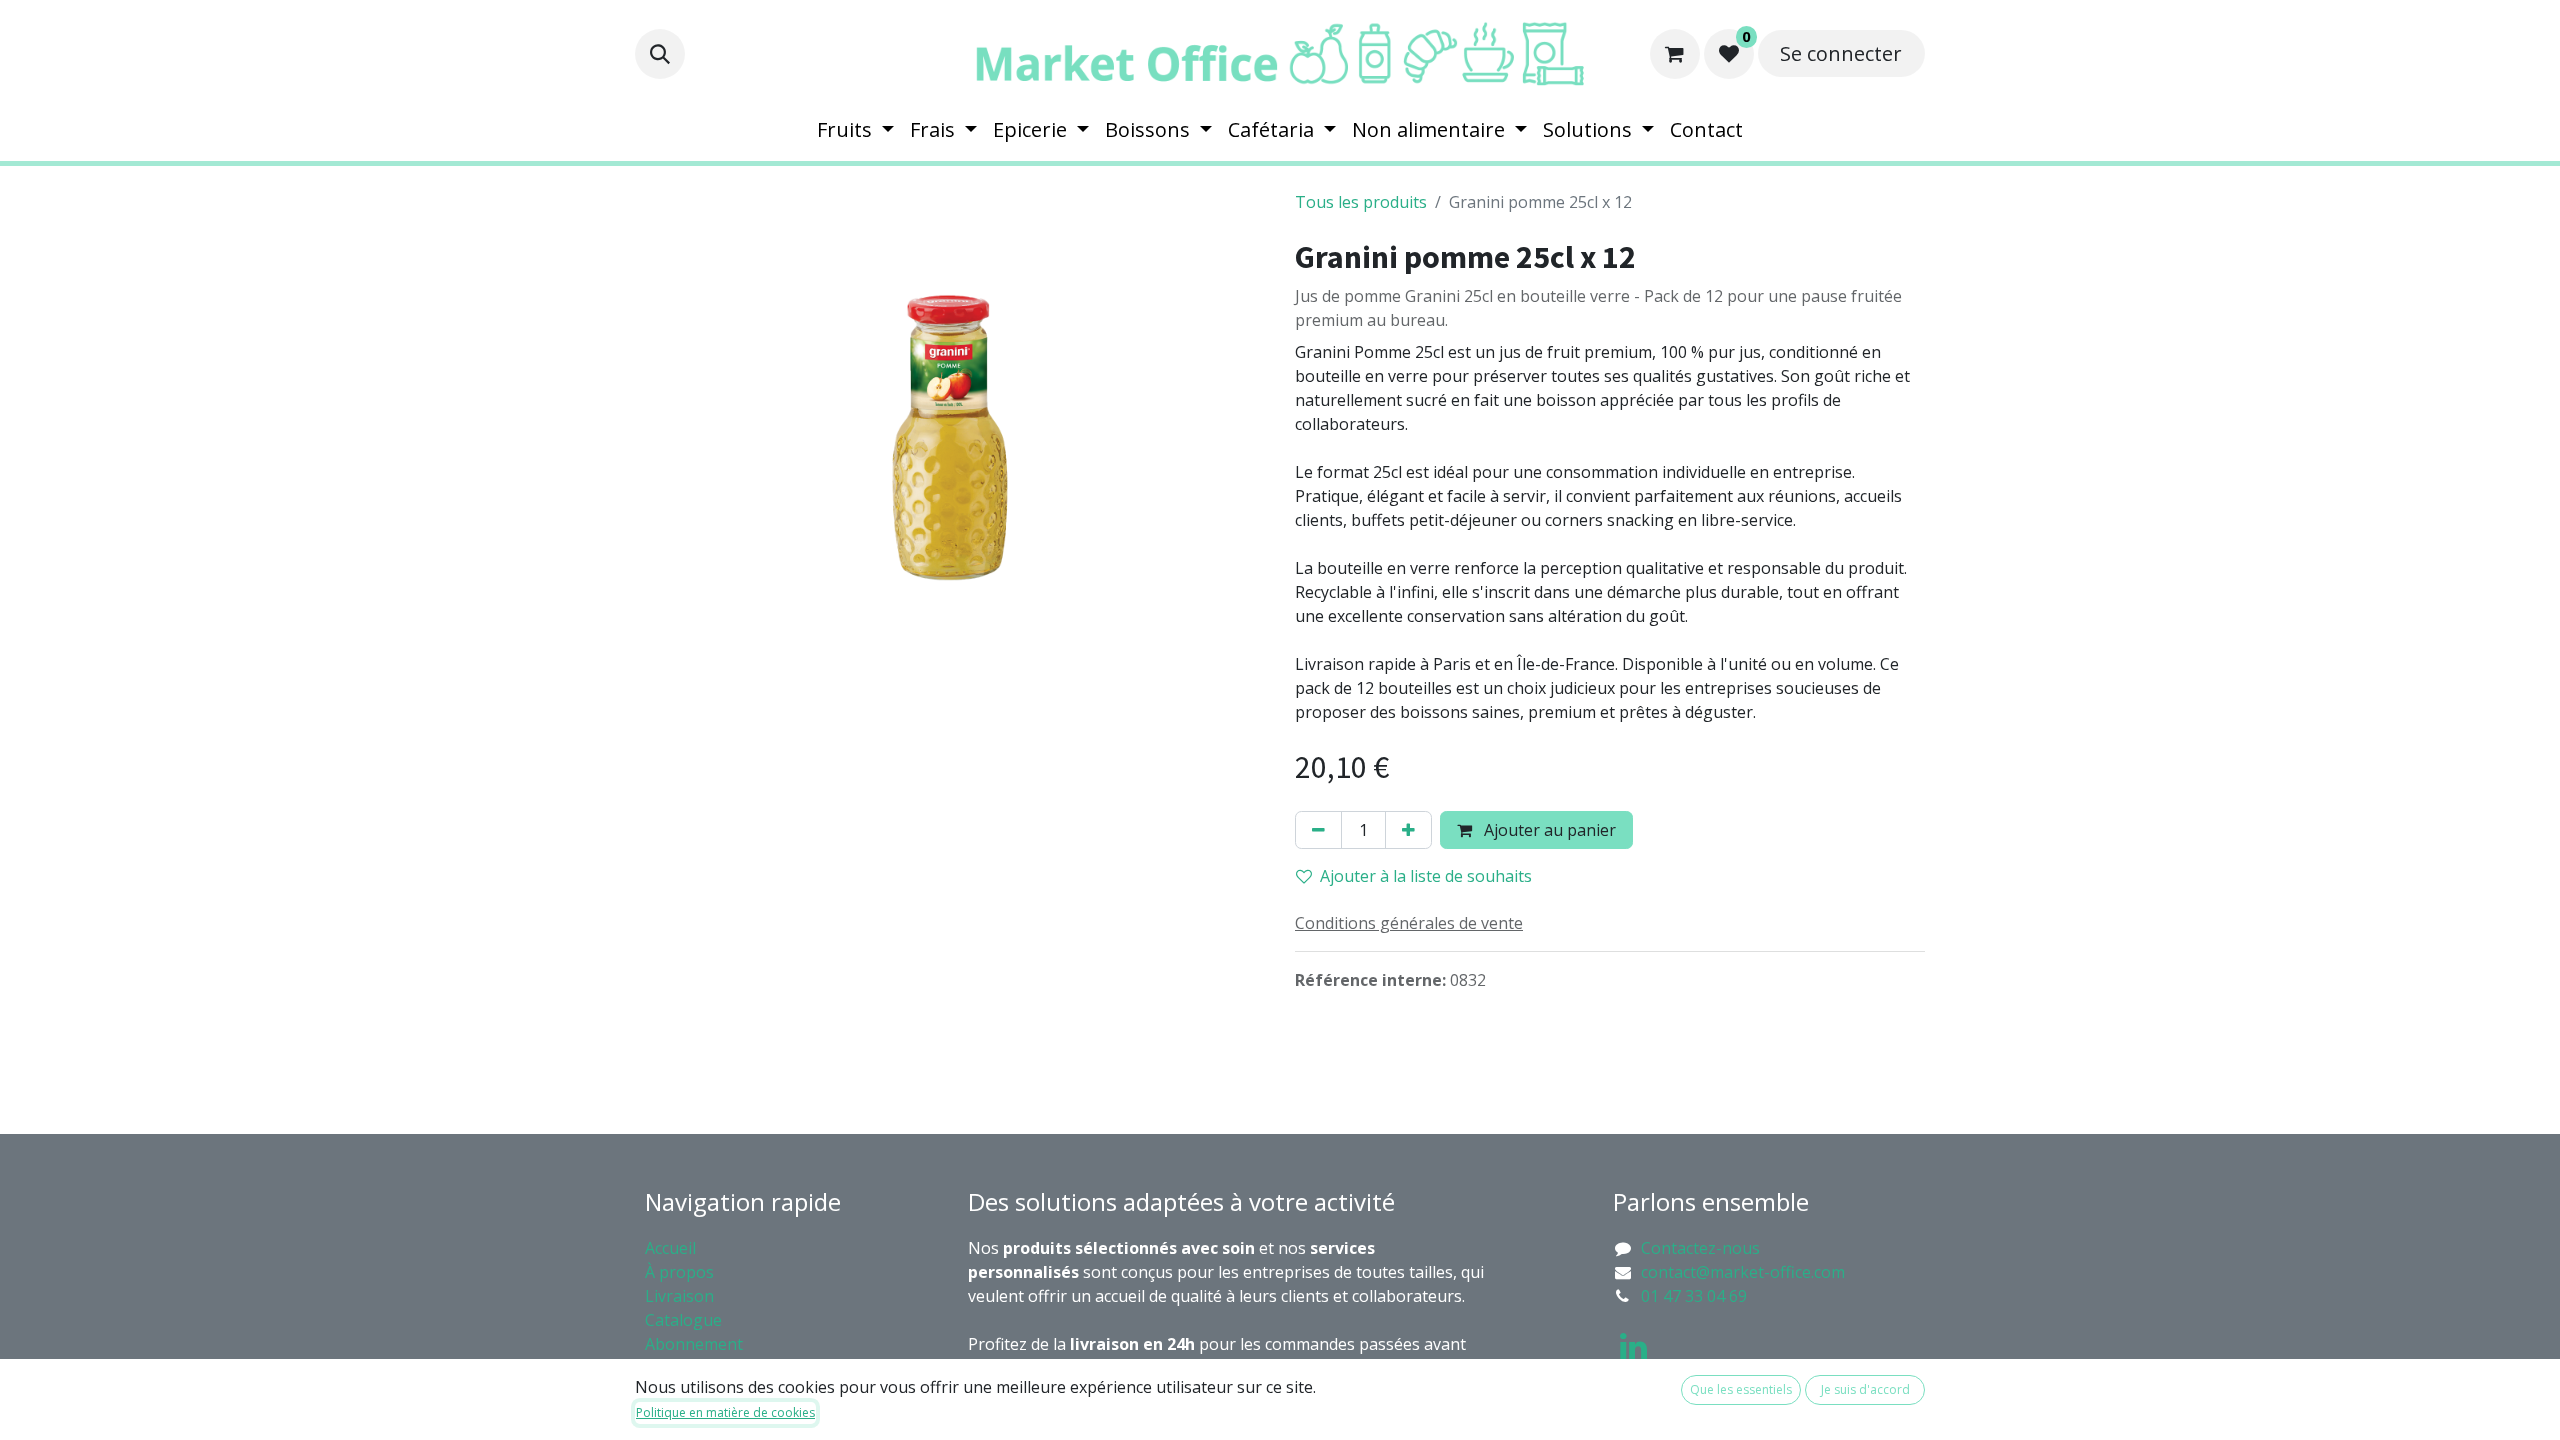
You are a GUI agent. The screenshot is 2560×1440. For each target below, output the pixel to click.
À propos (681, 1272)
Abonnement (696, 1344)
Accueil (670, 1248)
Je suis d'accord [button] (1865, 1389)
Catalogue (683, 1320)
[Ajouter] (1408, 830)
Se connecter (1841, 53)
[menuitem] (855, 130)
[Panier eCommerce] (1675, 54)
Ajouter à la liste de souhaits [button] (1426, 876)
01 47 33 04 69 (1694, 1296)
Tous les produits (1361, 202)
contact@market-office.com (1743, 1272)
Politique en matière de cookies (725, 1412)
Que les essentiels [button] (1741, 1389)
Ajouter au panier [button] (1548, 830)
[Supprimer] (1318, 830)
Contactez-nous (1700, 1248)
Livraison (679, 1296)
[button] (660, 54)
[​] (1633, 1347)
